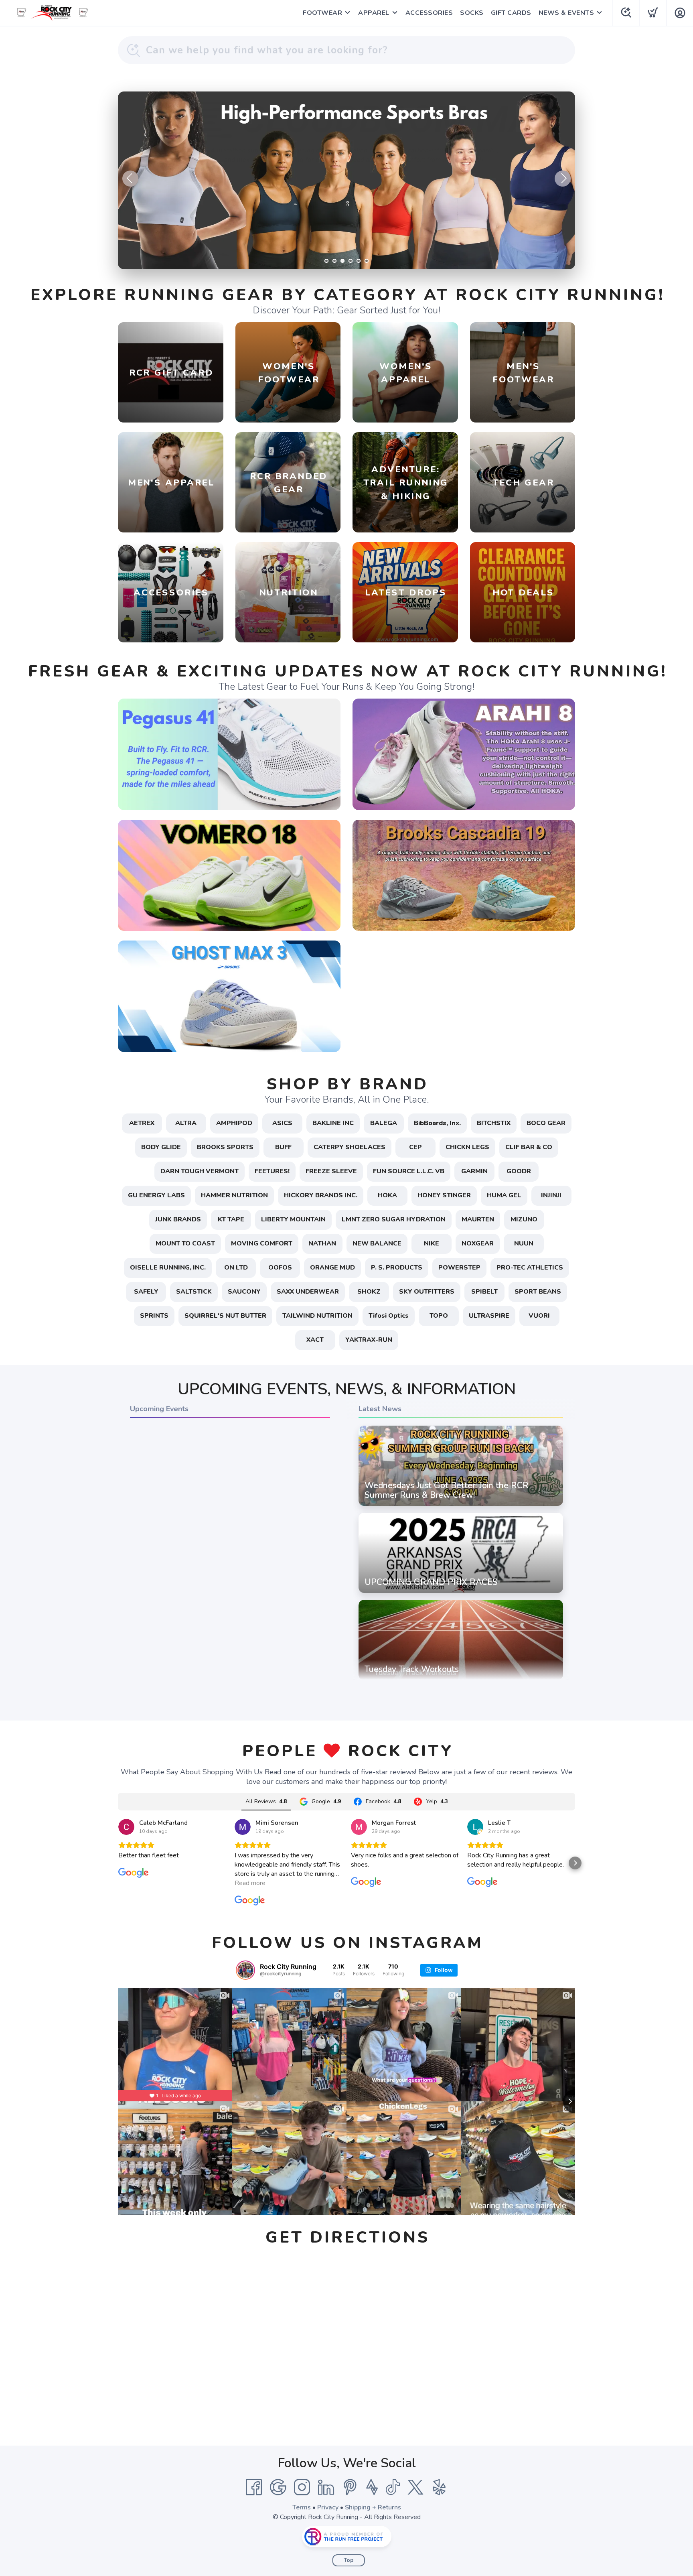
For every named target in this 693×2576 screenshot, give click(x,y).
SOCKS (472, 13)
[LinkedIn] (326, 2487)
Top (349, 2560)
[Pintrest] (350, 2487)
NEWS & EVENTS (566, 13)
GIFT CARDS (511, 13)
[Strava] (372, 2487)
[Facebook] (254, 2487)
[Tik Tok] (393, 2487)
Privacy (328, 2507)
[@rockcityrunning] (245, 1970)
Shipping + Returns (373, 2507)
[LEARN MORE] (229, 754)
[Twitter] (415, 2487)
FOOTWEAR (322, 13)
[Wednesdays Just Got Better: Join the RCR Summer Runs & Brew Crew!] (461, 1506)
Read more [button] (250, 1883)
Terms (302, 2507)
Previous (130, 179)
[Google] (278, 2487)
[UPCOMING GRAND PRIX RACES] (461, 1593)
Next (563, 179)
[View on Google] (126, 1827)
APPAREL (374, 13)
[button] (118, 1863)
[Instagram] (302, 2487)
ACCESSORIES (429, 13)
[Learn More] (346, 180)
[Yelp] (440, 2487)
